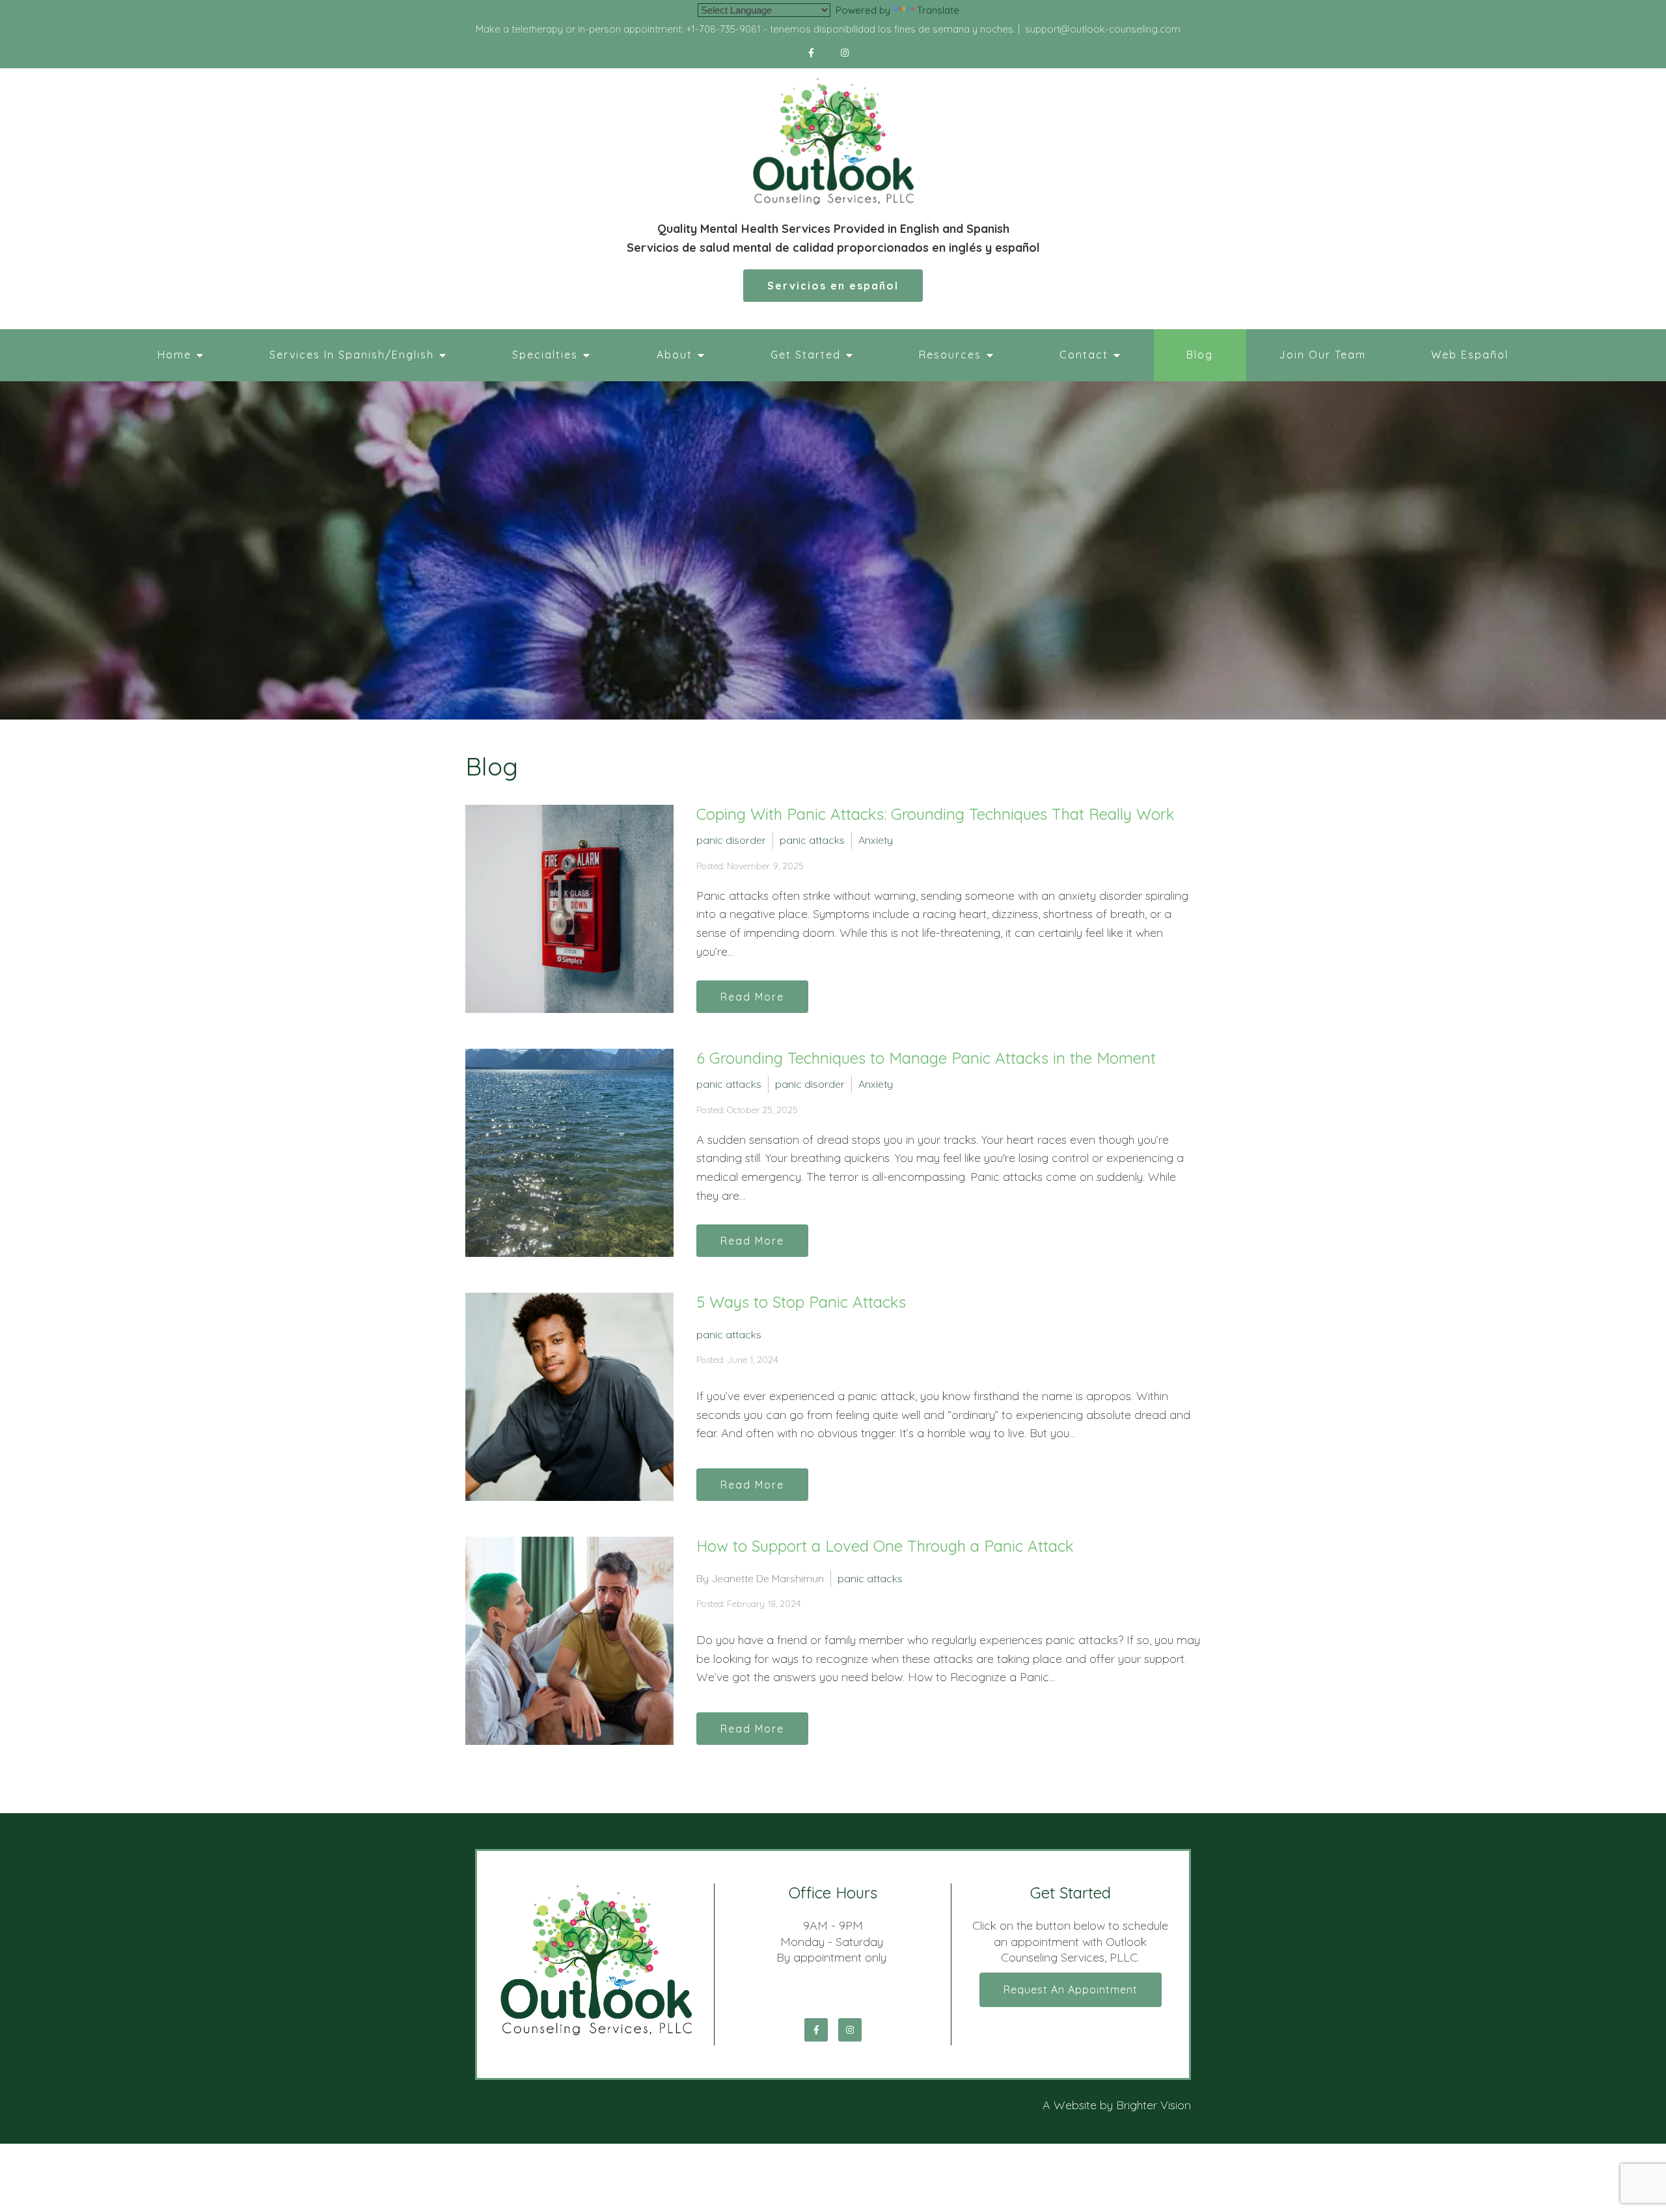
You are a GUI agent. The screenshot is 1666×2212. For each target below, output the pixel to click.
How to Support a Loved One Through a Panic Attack (885, 1546)
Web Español (1470, 355)
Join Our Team (1322, 355)
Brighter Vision (1154, 2105)
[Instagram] (845, 53)
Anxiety (876, 840)
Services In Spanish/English (352, 355)
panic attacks (812, 840)
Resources (950, 355)
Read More (752, 997)
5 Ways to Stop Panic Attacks (801, 1302)
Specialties (545, 355)
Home (174, 355)
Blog (1200, 355)
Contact (1084, 355)
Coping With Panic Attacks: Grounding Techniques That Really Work (935, 814)
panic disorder (731, 840)
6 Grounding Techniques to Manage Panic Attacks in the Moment (926, 1058)
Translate (938, 10)
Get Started (806, 355)
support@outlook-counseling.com (1103, 29)
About (675, 355)
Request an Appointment (1071, 1989)
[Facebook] (812, 53)
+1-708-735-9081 (723, 29)
